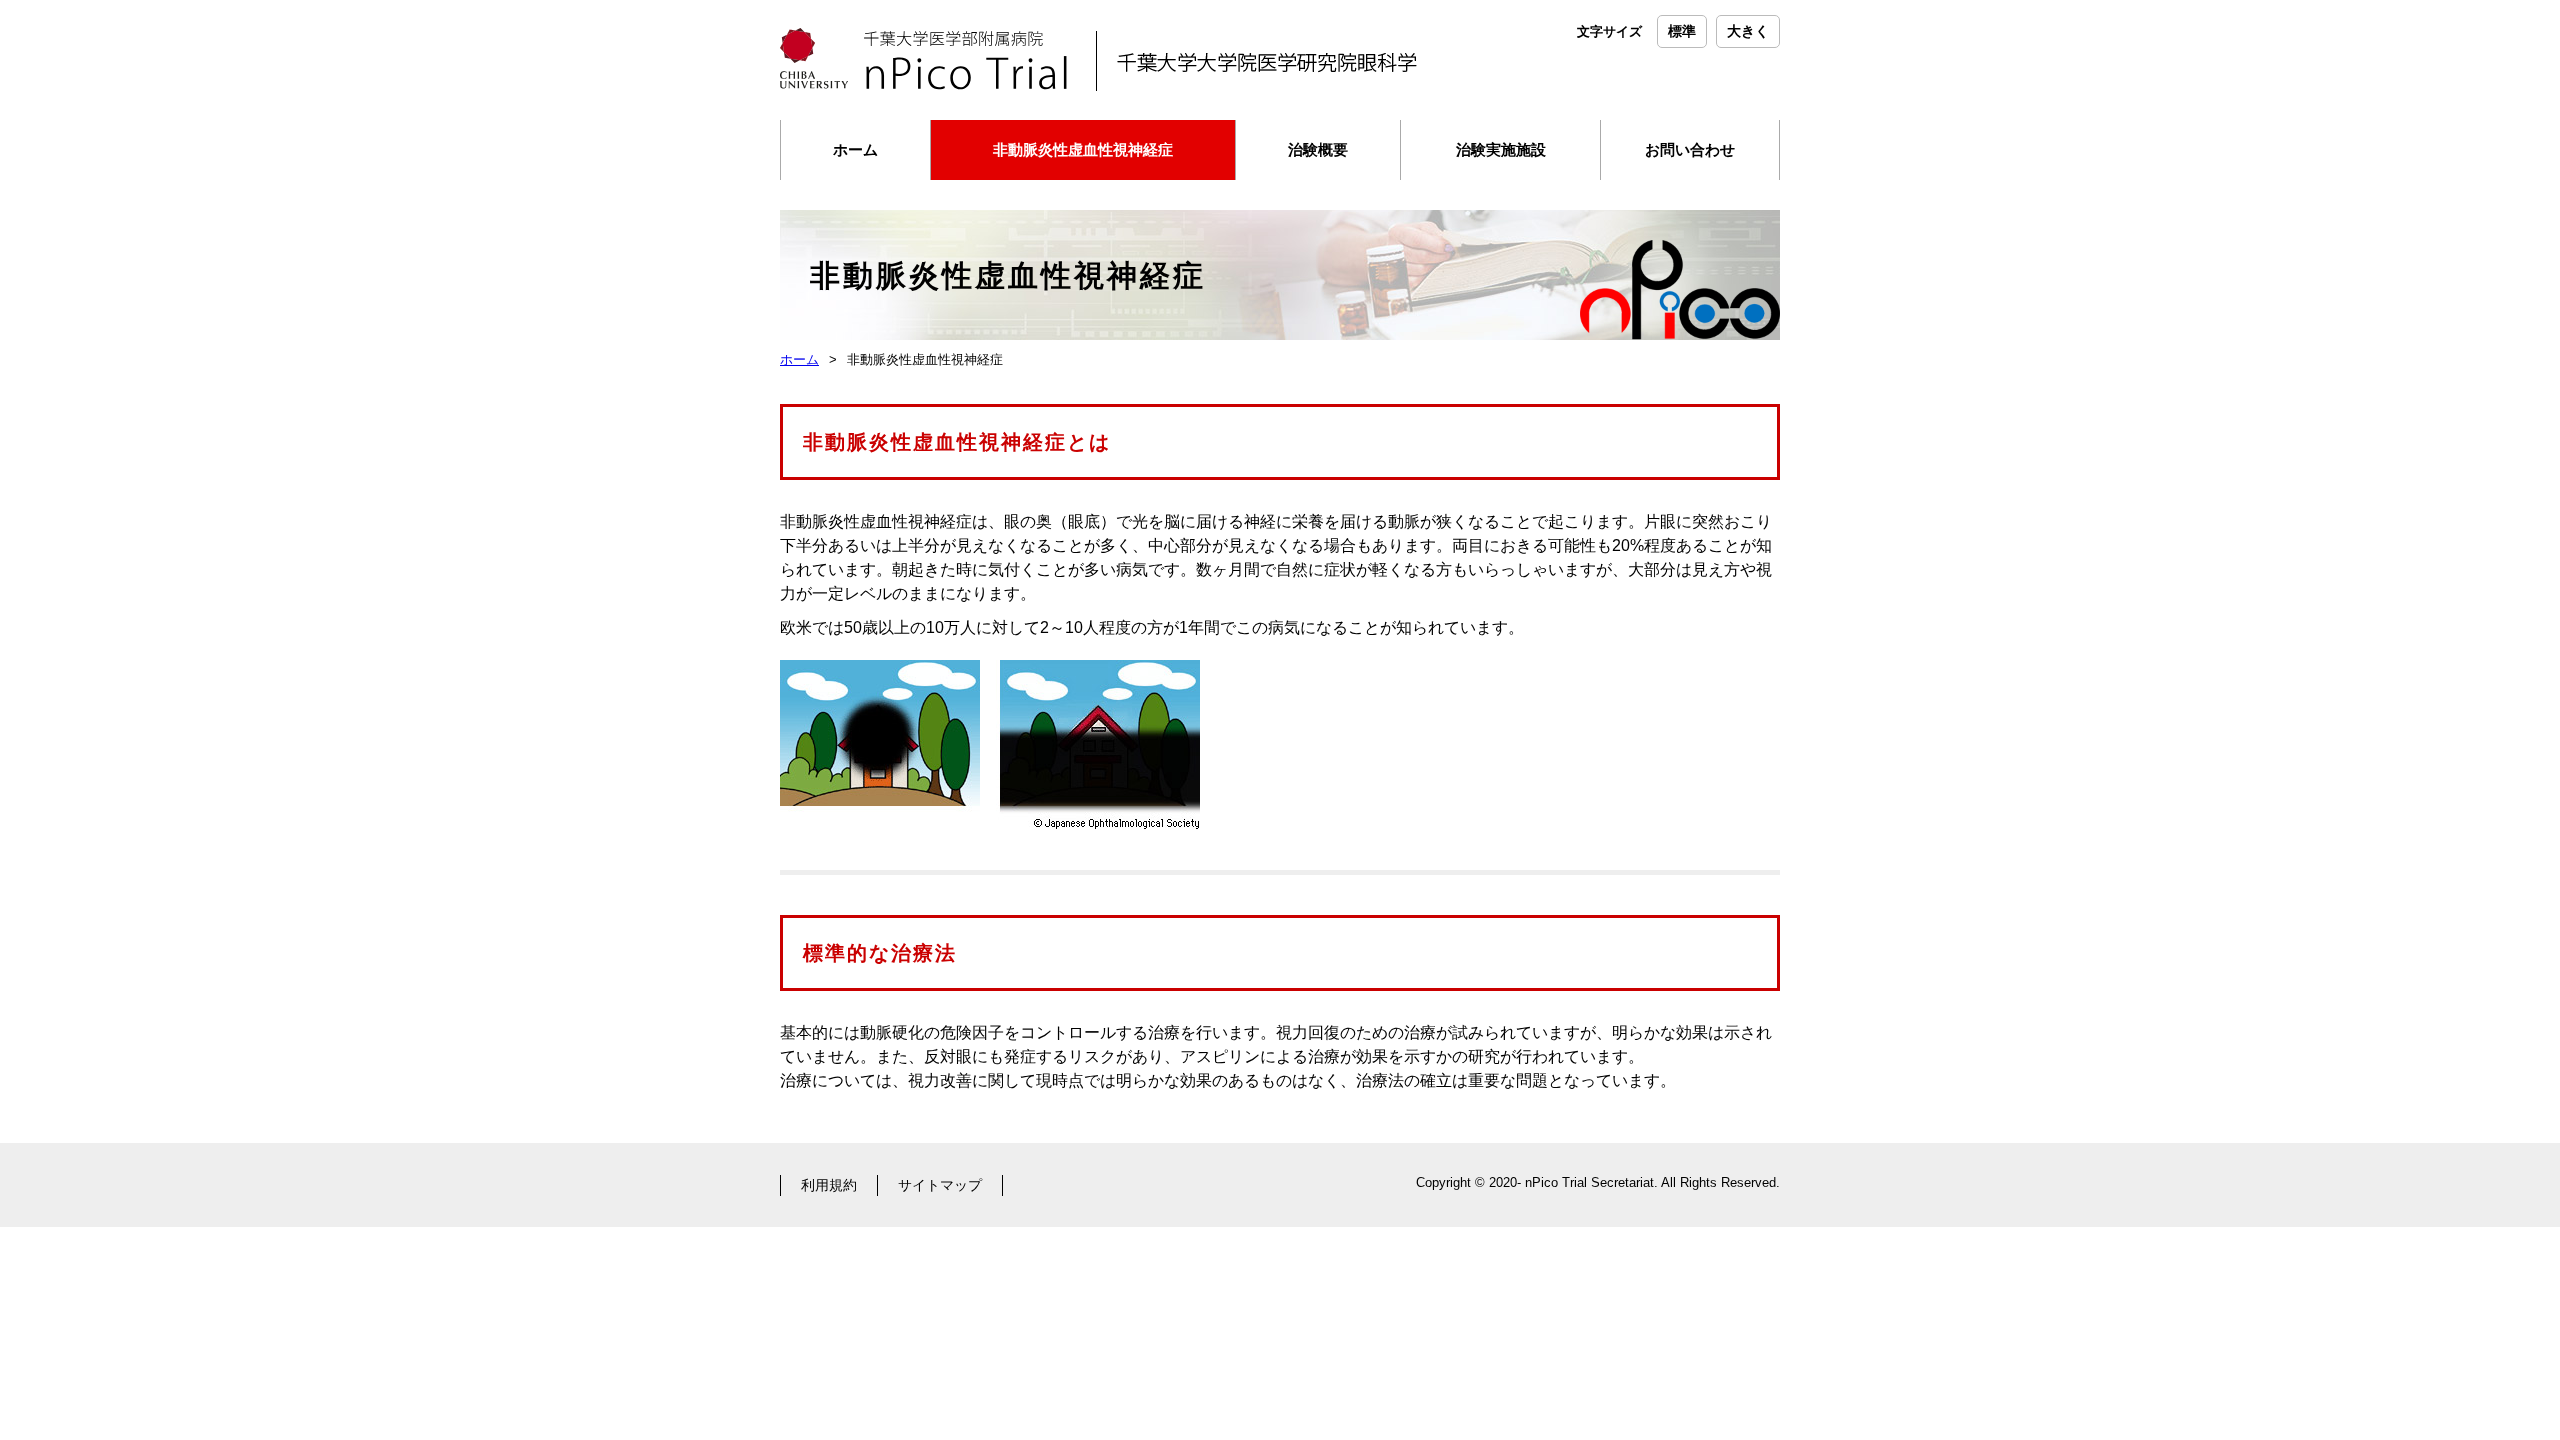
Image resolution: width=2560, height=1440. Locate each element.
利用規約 (829, 1185)
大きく (1748, 31)
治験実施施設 (1501, 149)
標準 (1682, 31)
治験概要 (1318, 149)
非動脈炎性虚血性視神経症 (1083, 149)
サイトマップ (940, 1185)
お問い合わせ (1690, 149)
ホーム (855, 149)
